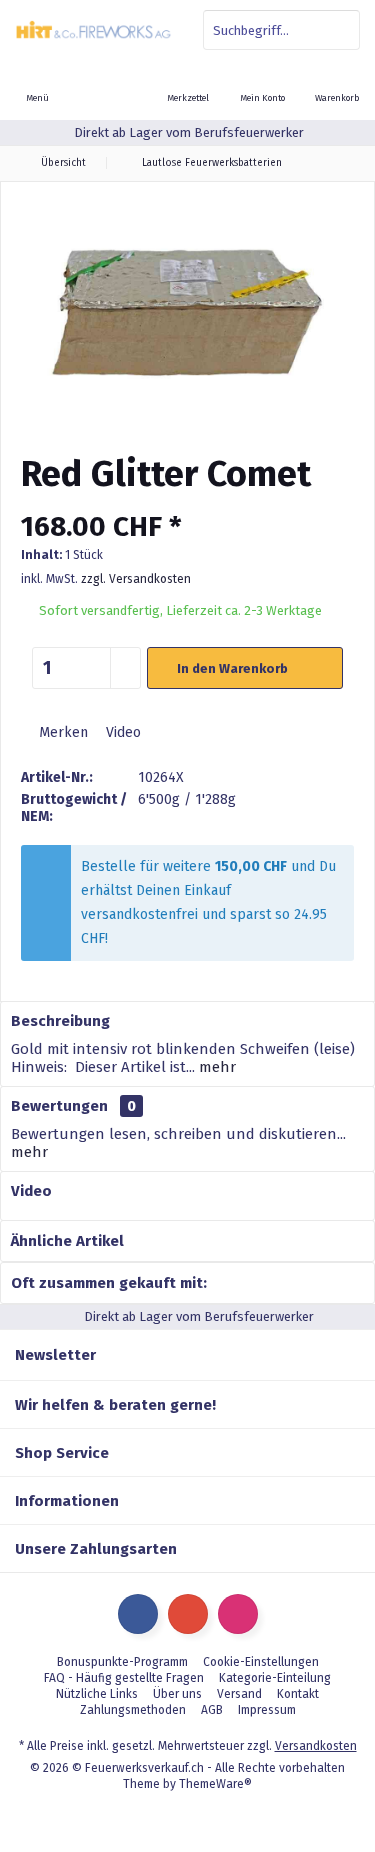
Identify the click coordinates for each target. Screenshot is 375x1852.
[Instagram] (238, 1614)
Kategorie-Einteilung (275, 1678)
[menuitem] (337, 85)
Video (121, 732)
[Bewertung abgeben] (187, 500)
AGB (212, 1710)
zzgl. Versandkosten (136, 579)
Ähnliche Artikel (67, 1241)
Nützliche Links (97, 1694)
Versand (239, 1694)
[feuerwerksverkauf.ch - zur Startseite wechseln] (94, 30)
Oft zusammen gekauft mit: (109, 1283)
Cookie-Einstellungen (261, 1662)
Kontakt (298, 1694)
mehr (215, 1067)
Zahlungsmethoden (133, 1710)
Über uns (177, 1694)
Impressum (267, 1710)
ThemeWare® (215, 1784)
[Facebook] (138, 1614)
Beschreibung (60, 1021)
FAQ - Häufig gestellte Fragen (124, 1678)
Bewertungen (59, 1106)
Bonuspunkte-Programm (122, 1662)
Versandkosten (316, 1746)
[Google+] (188, 1614)
